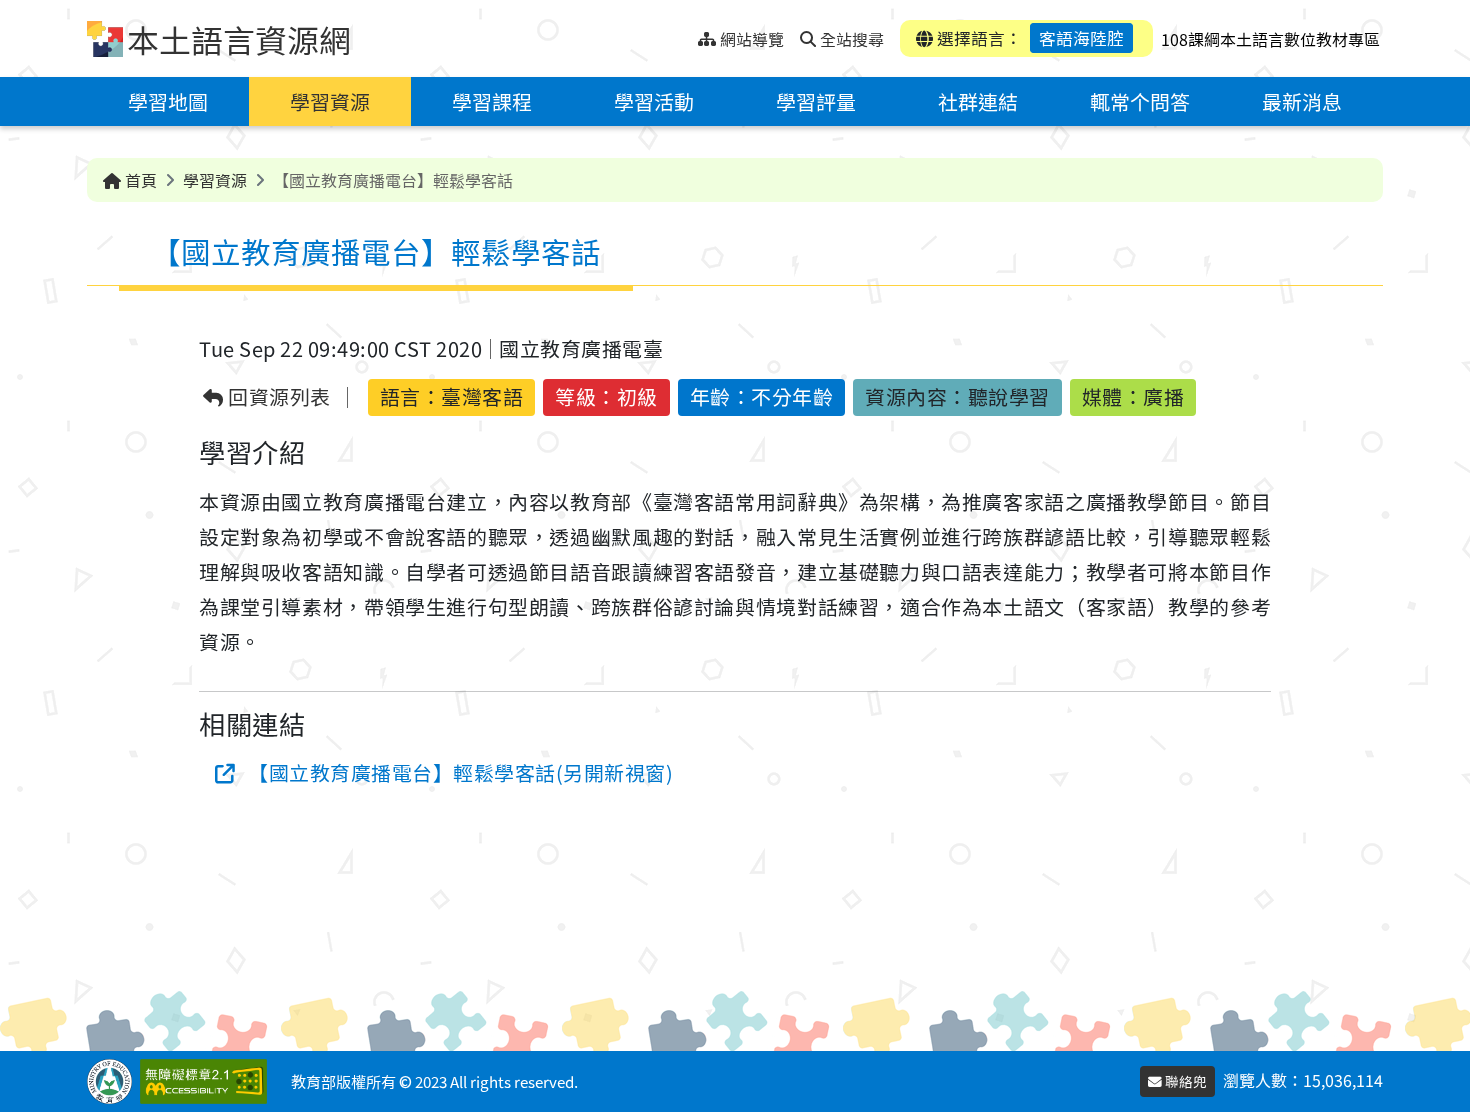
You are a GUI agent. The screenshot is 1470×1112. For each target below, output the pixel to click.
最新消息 (1302, 101)
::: (682, 33)
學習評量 (816, 101)
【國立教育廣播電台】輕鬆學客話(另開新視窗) (460, 772)
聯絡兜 (1184, 1081)
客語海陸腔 (1081, 38)
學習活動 (654, 101)
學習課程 (492, 101)
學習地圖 (168, 101)
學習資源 (330, 101)
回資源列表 (277, 397)
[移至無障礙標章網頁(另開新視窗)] (207, 1081)
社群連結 (978, 101)
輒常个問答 (1140, 101)
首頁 (139, 180)
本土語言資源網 (239, 39)
